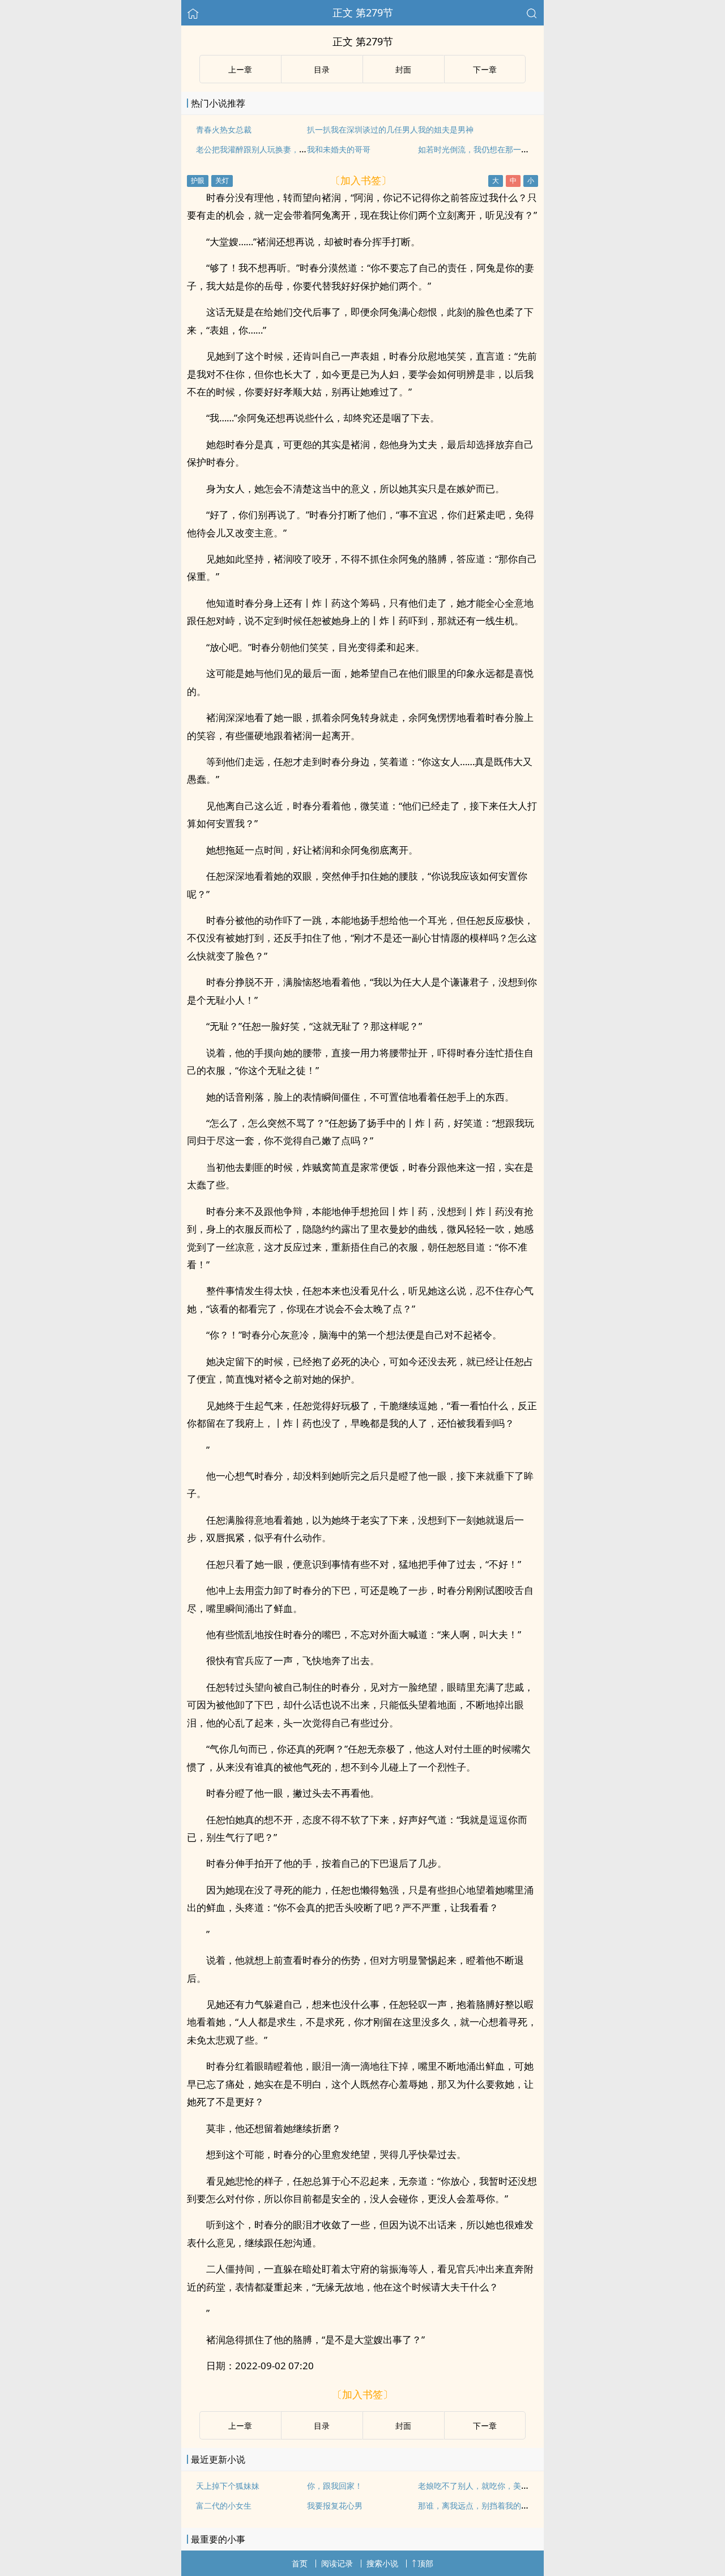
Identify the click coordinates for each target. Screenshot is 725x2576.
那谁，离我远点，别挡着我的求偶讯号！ (489, 2505)
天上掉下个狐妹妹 (228, 2486)
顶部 (425, 2563)
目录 (322, 69)
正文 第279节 (363, 12)
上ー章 (240, 69)
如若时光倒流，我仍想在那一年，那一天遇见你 (501, 149)
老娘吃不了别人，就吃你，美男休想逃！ (489, 2486)
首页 (300, 2563)
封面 (403, 69)
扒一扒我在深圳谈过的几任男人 (362, 129)
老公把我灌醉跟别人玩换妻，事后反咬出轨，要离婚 (287, 149)
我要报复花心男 (335, 2505)
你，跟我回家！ (335, 2486)
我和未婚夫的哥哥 (339, 149)
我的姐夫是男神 (446, 129)
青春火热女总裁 (224, 129)
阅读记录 (337, 2563)
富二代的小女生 (224, 2505)
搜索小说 (382, 2563)
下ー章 (485, 69)
